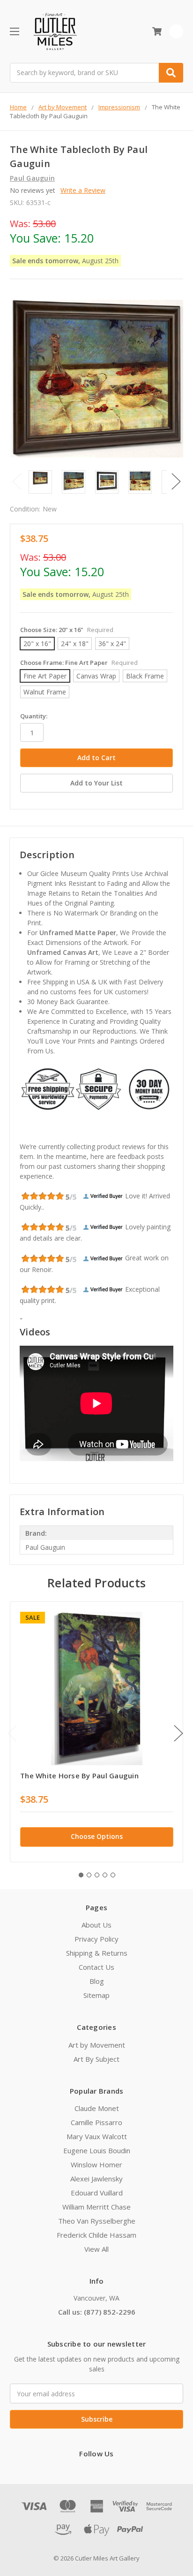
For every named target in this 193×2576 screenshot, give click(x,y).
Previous (17, 481)
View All (96, 2249)
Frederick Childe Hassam (96, 2235)
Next (176, 481)
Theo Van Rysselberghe (97, 2221)
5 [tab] (113, 1875)
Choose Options (97, 1836)
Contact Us (96, 1967)
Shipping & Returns (97, 1953)
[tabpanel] (96, 1732)
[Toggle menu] (14, 31)
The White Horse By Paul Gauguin (79, 1776)
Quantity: (34, 716)
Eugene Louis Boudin (97, 2150)
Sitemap (96, 1995)
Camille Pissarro (96, 2122)
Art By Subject (96, 2059)
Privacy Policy (96, 1939)
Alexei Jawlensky (96, 2179)
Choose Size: (67, 630)
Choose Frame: (79, 663)
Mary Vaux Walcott (97, 2136)
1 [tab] (81, 1875)
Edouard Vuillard (97, 2193)
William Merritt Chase (96, 2207)
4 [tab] (105, 1875)
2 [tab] (89, 1875)
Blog (97, 1981)
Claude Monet (97, 2108)
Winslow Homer (96, 2164)
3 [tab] (97, 1875)
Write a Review (83, 190)
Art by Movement (97, 2045)
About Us (96, 1925)
